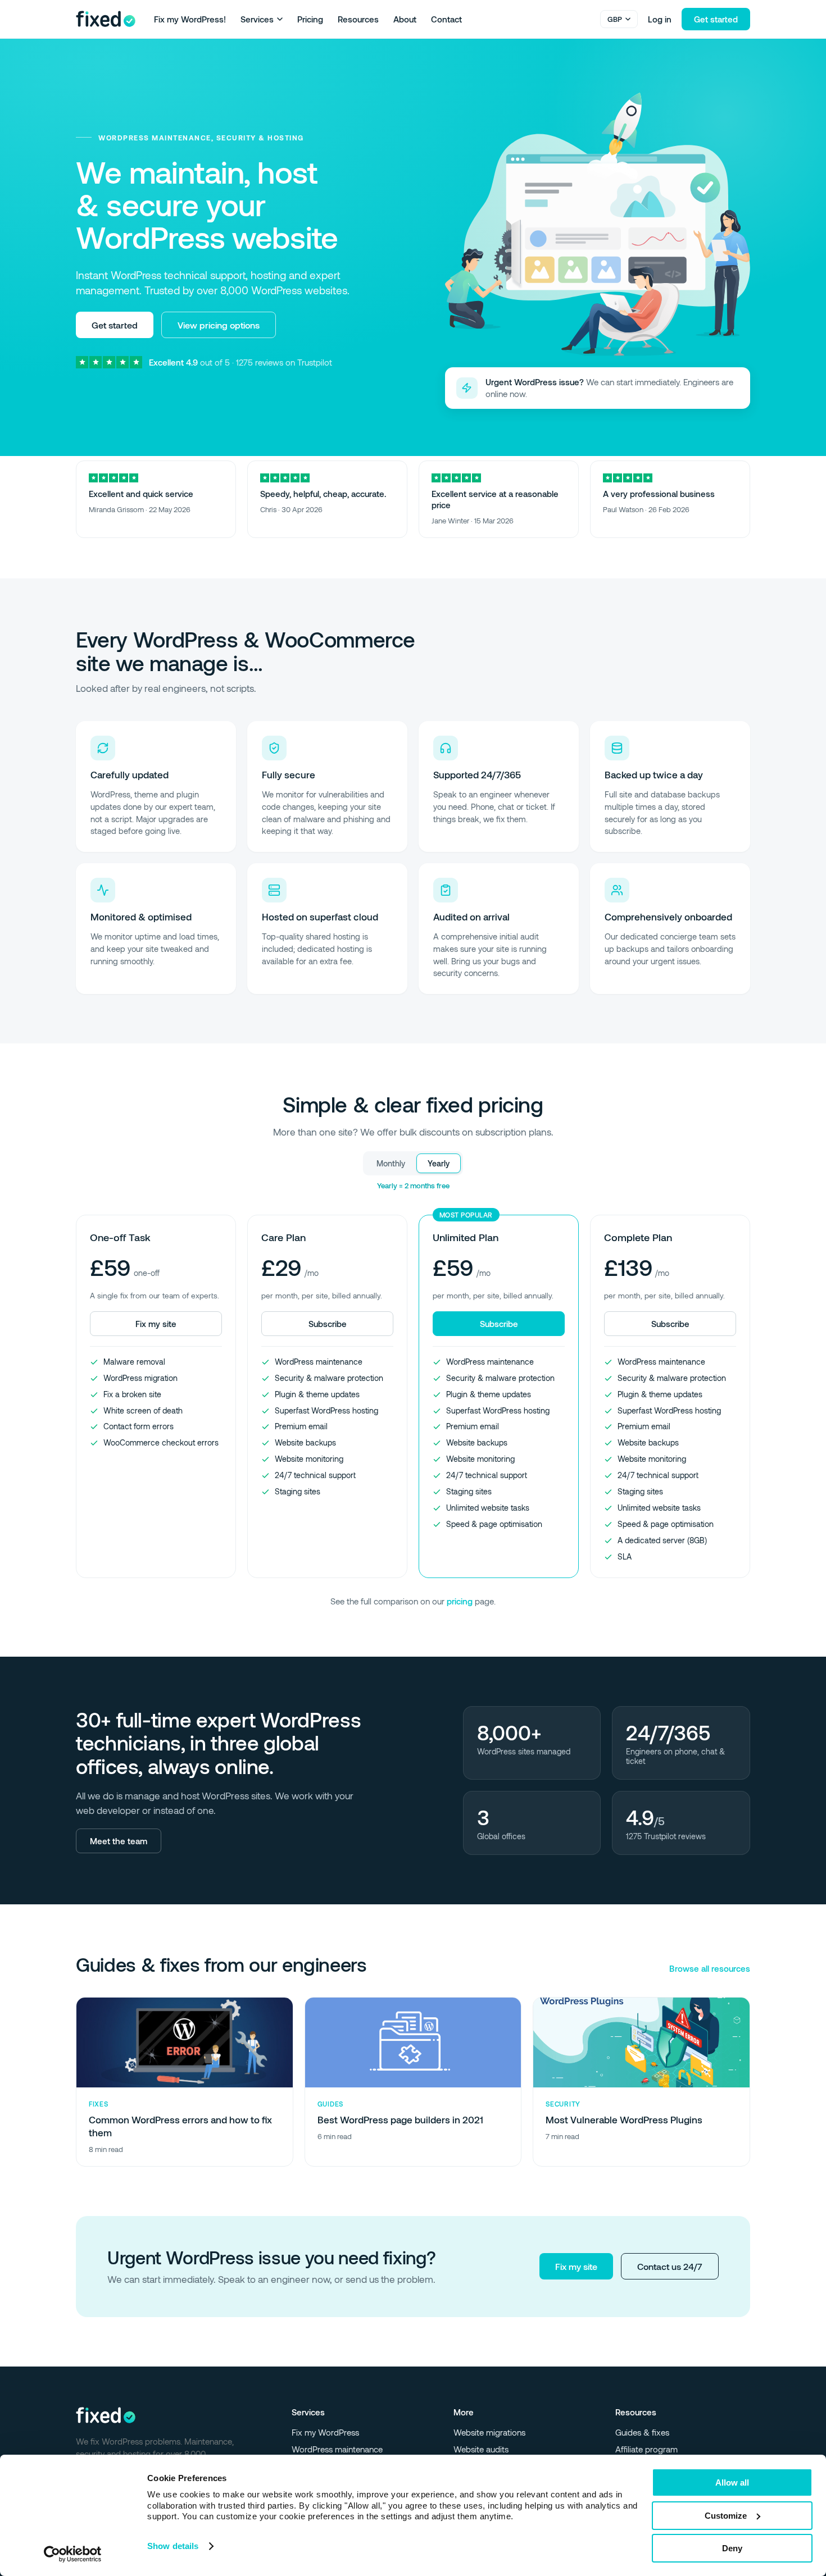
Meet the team (119, 1841)
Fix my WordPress (325, 2432)
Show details (173, 2546)
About (405, 19)
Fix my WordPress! (190, 19)
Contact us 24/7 (670, 2266)
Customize (726, 2516)
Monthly (391, 1163)
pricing (460, 1601)
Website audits (481, 2449)
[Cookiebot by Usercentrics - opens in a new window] (73, 2554)
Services (257, 19)
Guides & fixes (642, 2432)
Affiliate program (646, 2449)
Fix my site (576, 2266)
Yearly (439, 1163)
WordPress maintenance (337, 2449)
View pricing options (219, 325)
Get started (716, 19)
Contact (446, 19)
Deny (732, 2548)
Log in (660, 19)
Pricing (310, 19)
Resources (358, 19)
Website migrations (489, 2432)
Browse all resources (710, 1968)
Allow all (732, 2482)
